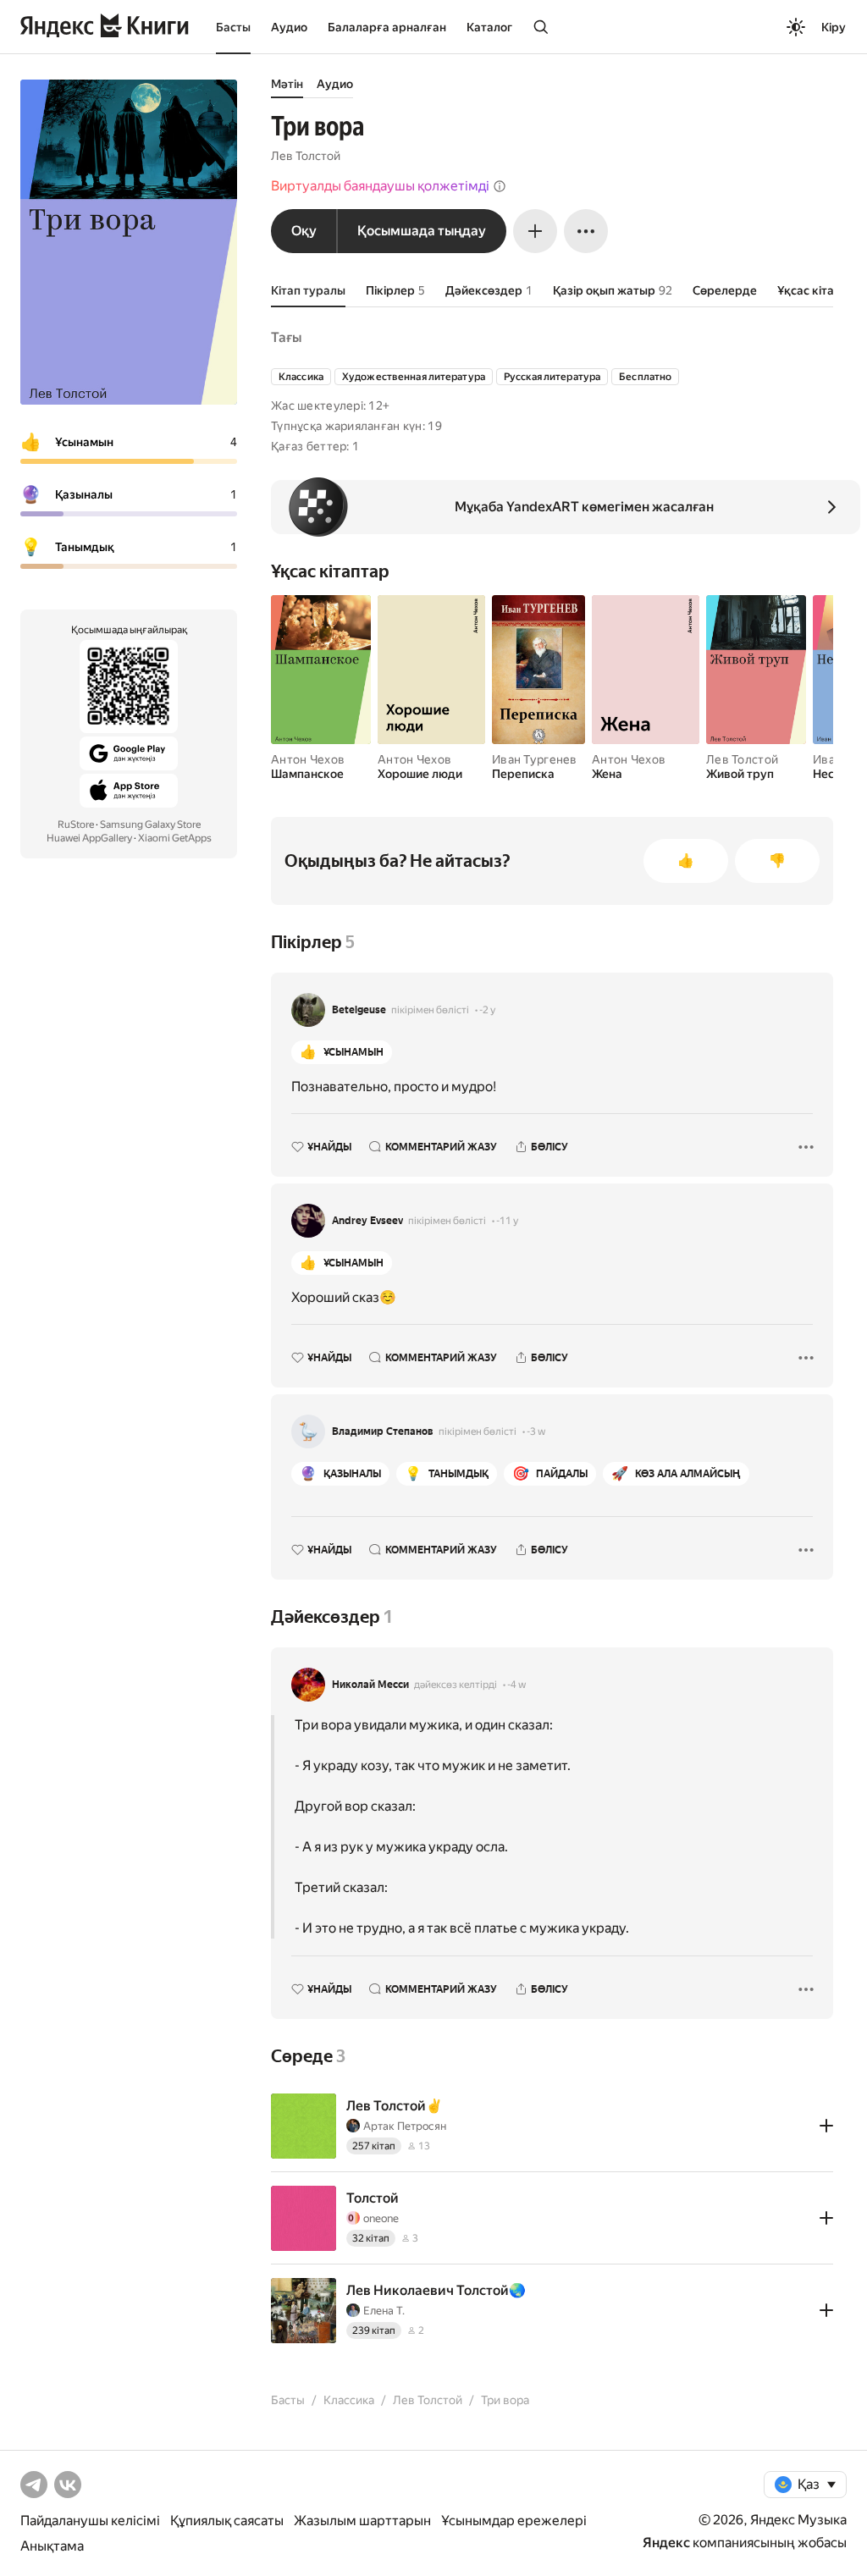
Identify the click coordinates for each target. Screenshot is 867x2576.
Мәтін (287, 84)
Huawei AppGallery (89, 838)
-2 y (487, 1010)
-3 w (536, 1431)
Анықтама (52, 2546)
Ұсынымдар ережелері (514, 2521)
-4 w (516, 1685)
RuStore (76, 825)
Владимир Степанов (383, 1431)
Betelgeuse (359, 1010)
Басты (233, 27)
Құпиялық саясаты (227, 2521)
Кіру (834, 27)
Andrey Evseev (367, 1221)
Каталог (489, 27)
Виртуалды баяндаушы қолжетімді (380, 186)
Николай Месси (370, 1685)
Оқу (304, 231)
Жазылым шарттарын (362, 2521)
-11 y (507, 1221)
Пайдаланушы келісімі (90, 2521)
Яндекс (666, 2543)
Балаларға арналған (387, 27)
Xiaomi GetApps (175, 838)
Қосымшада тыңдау (422, 231)
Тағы (286, 337)
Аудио (289, 27)
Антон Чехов (308, 759)
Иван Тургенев (535, 759)
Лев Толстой (306, 156)
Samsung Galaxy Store (150, 825)
